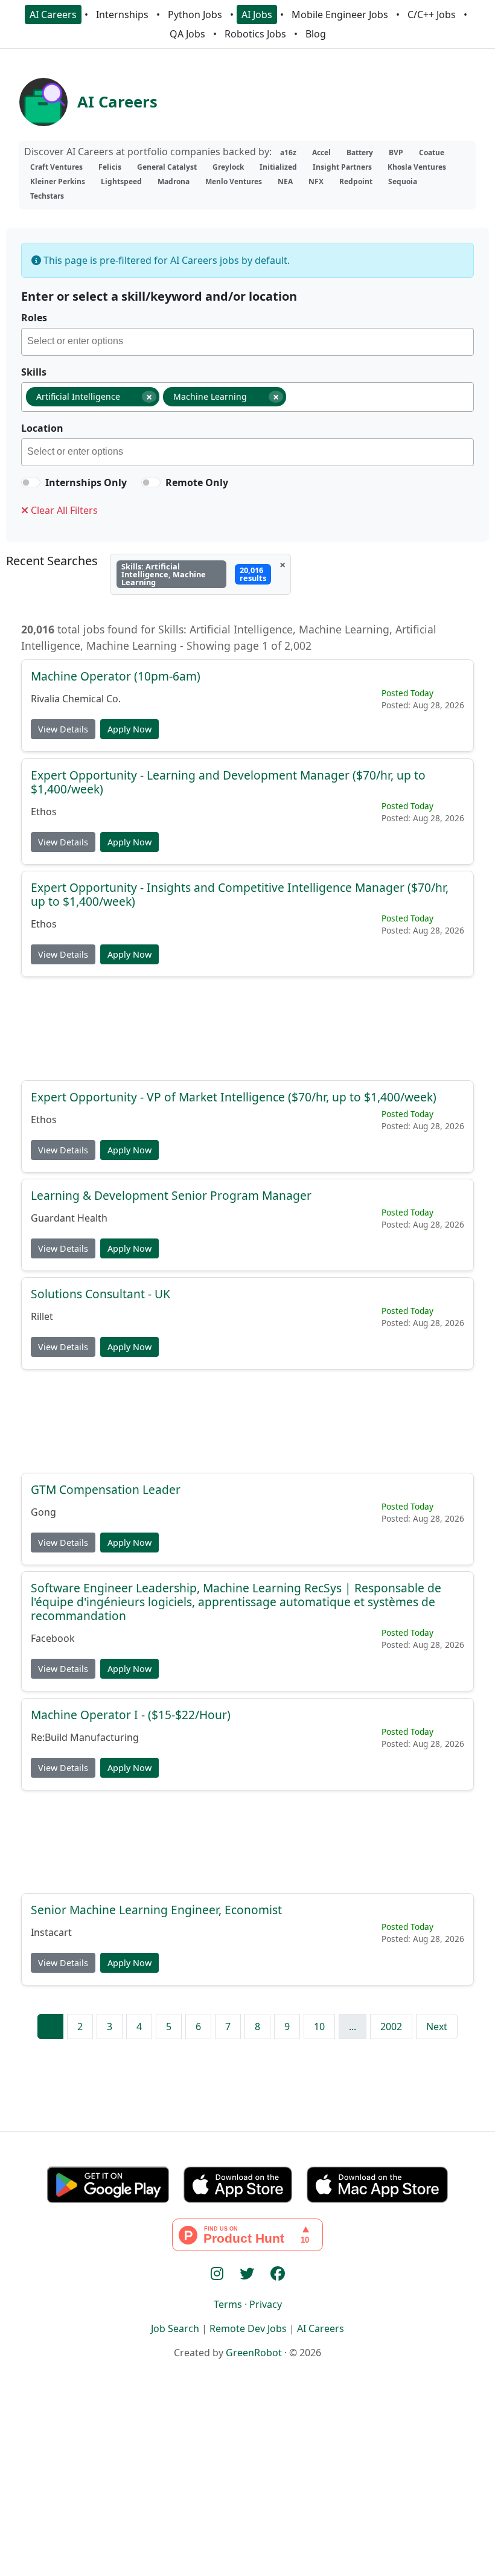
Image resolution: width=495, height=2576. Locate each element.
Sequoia (403, 181)
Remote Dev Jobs (248, 2328)
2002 (391, 2027)
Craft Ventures (56, 167)
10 (319, 2027)
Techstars (47, 196)
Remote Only (197, 482)
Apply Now (129, 729)
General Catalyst (167, 167)
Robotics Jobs (255, 34)
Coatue (432, 152)
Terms (228, 2304)
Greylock (228, 167)
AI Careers (53, 14)
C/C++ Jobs (432, 14)
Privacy (266, 2304)
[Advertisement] (247, 1028)
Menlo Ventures (234, 181)
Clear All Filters (63, 510)
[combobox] (247, 342)
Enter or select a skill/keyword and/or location (159, 296)
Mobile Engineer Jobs (340, 14)
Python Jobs (195, 14)
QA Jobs (187, 34)
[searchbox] (250, 343)
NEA (285, 181)
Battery (360, 152)
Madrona (174, 181)
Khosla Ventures (417, 167)
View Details (63, 729)
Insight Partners (342, 167)
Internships (122, 14)
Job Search (175, 2328)
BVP (396, 152)
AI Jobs (257, 14)
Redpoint (356, 181)
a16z (288, 152)
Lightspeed (121, 181)
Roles (34, 318)
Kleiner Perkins (58, 181)
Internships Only (86, 482)
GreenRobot (254, 2353)
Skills (34, 372)
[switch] (31, 482)
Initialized (278, 167)
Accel (321, 152)
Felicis (110, 167)
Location (42, 428)
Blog (316, 34)
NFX (316, 181)
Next (437, 2027)
